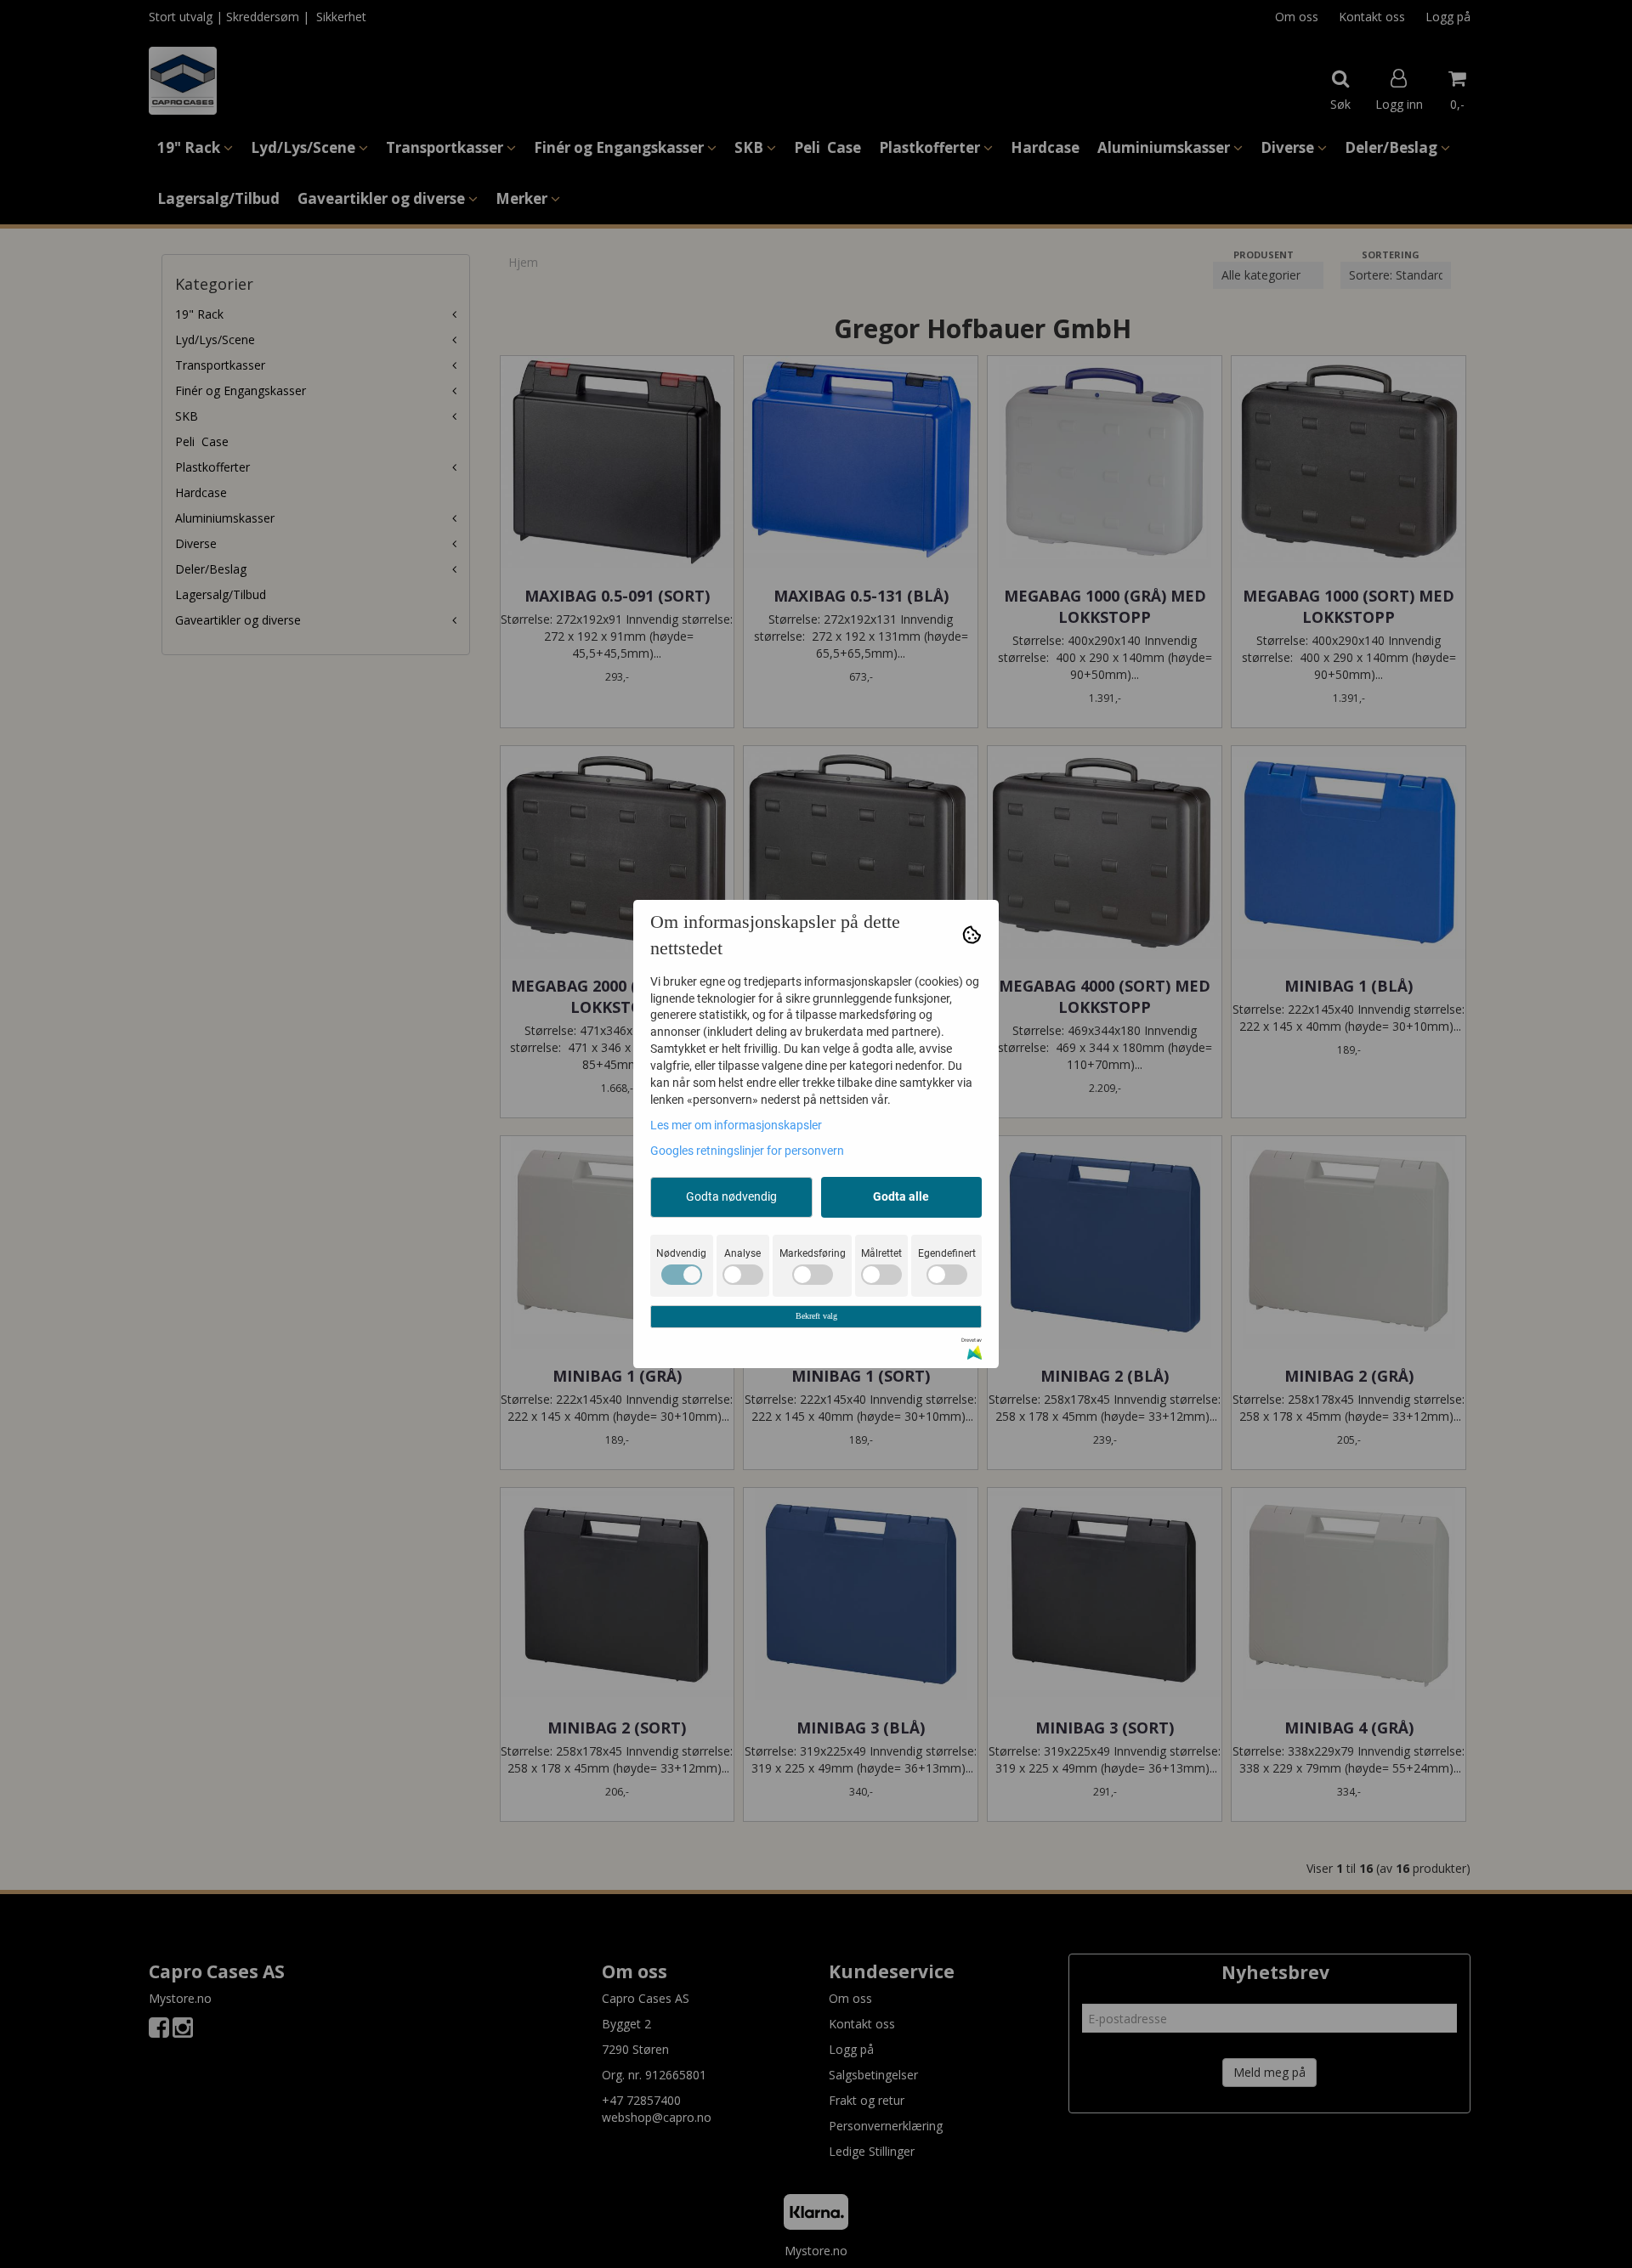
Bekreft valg (816, 1316)
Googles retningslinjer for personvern (747, 1151)
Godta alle (901, 1196)
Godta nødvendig (731, 1196)
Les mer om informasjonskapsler (736, 1125)
